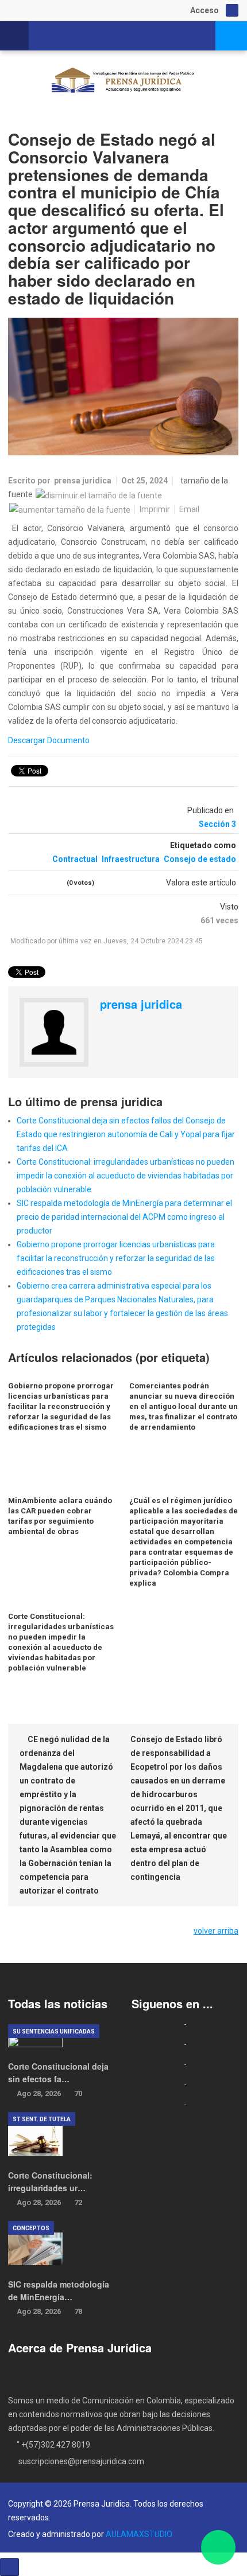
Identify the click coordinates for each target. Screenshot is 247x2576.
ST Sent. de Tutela (42, 2119)
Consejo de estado (200, 859)
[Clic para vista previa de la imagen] (123, 387)
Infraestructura (131, 859)
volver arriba (216, 1931)
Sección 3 (217, 824)
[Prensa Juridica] (123, 82)
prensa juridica (83, 481)
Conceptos (31, 2228)
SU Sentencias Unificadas (54, 2031)
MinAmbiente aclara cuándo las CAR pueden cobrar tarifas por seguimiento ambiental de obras (60, 1516)
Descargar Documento (49, 740)
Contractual (75, 859)
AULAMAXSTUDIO (139, 2534)
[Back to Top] (9, 2567)
